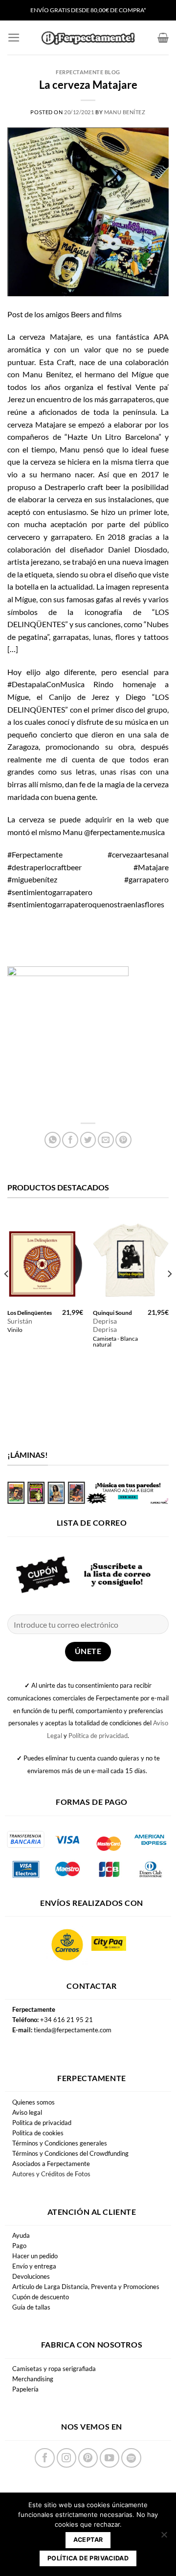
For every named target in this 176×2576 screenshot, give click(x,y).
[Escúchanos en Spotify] (131, 2458)
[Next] (169, 1294)
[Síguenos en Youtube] (110, 2458)
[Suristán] (45, 1259)
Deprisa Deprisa (105, 1326)
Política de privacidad (98, 1736)
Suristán (20, 1321)
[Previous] (7, 1294)
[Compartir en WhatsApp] (53, 1140)
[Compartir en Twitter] (88, 1140)
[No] (164, 2537)
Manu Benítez (125, 112)
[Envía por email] (106, 1140)
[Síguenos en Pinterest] (88, 2458)
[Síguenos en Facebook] (44, 2458)
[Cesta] (163, 38)
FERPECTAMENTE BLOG (88, 72)
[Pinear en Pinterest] (123, 1140)
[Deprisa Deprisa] (131, 1259)
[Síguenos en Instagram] (66, 2458)
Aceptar (88, 2540)
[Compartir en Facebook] (70, 1140)
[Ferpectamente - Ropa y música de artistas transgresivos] (88, 38)
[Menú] (14, 38)
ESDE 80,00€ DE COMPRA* (111, 10)
